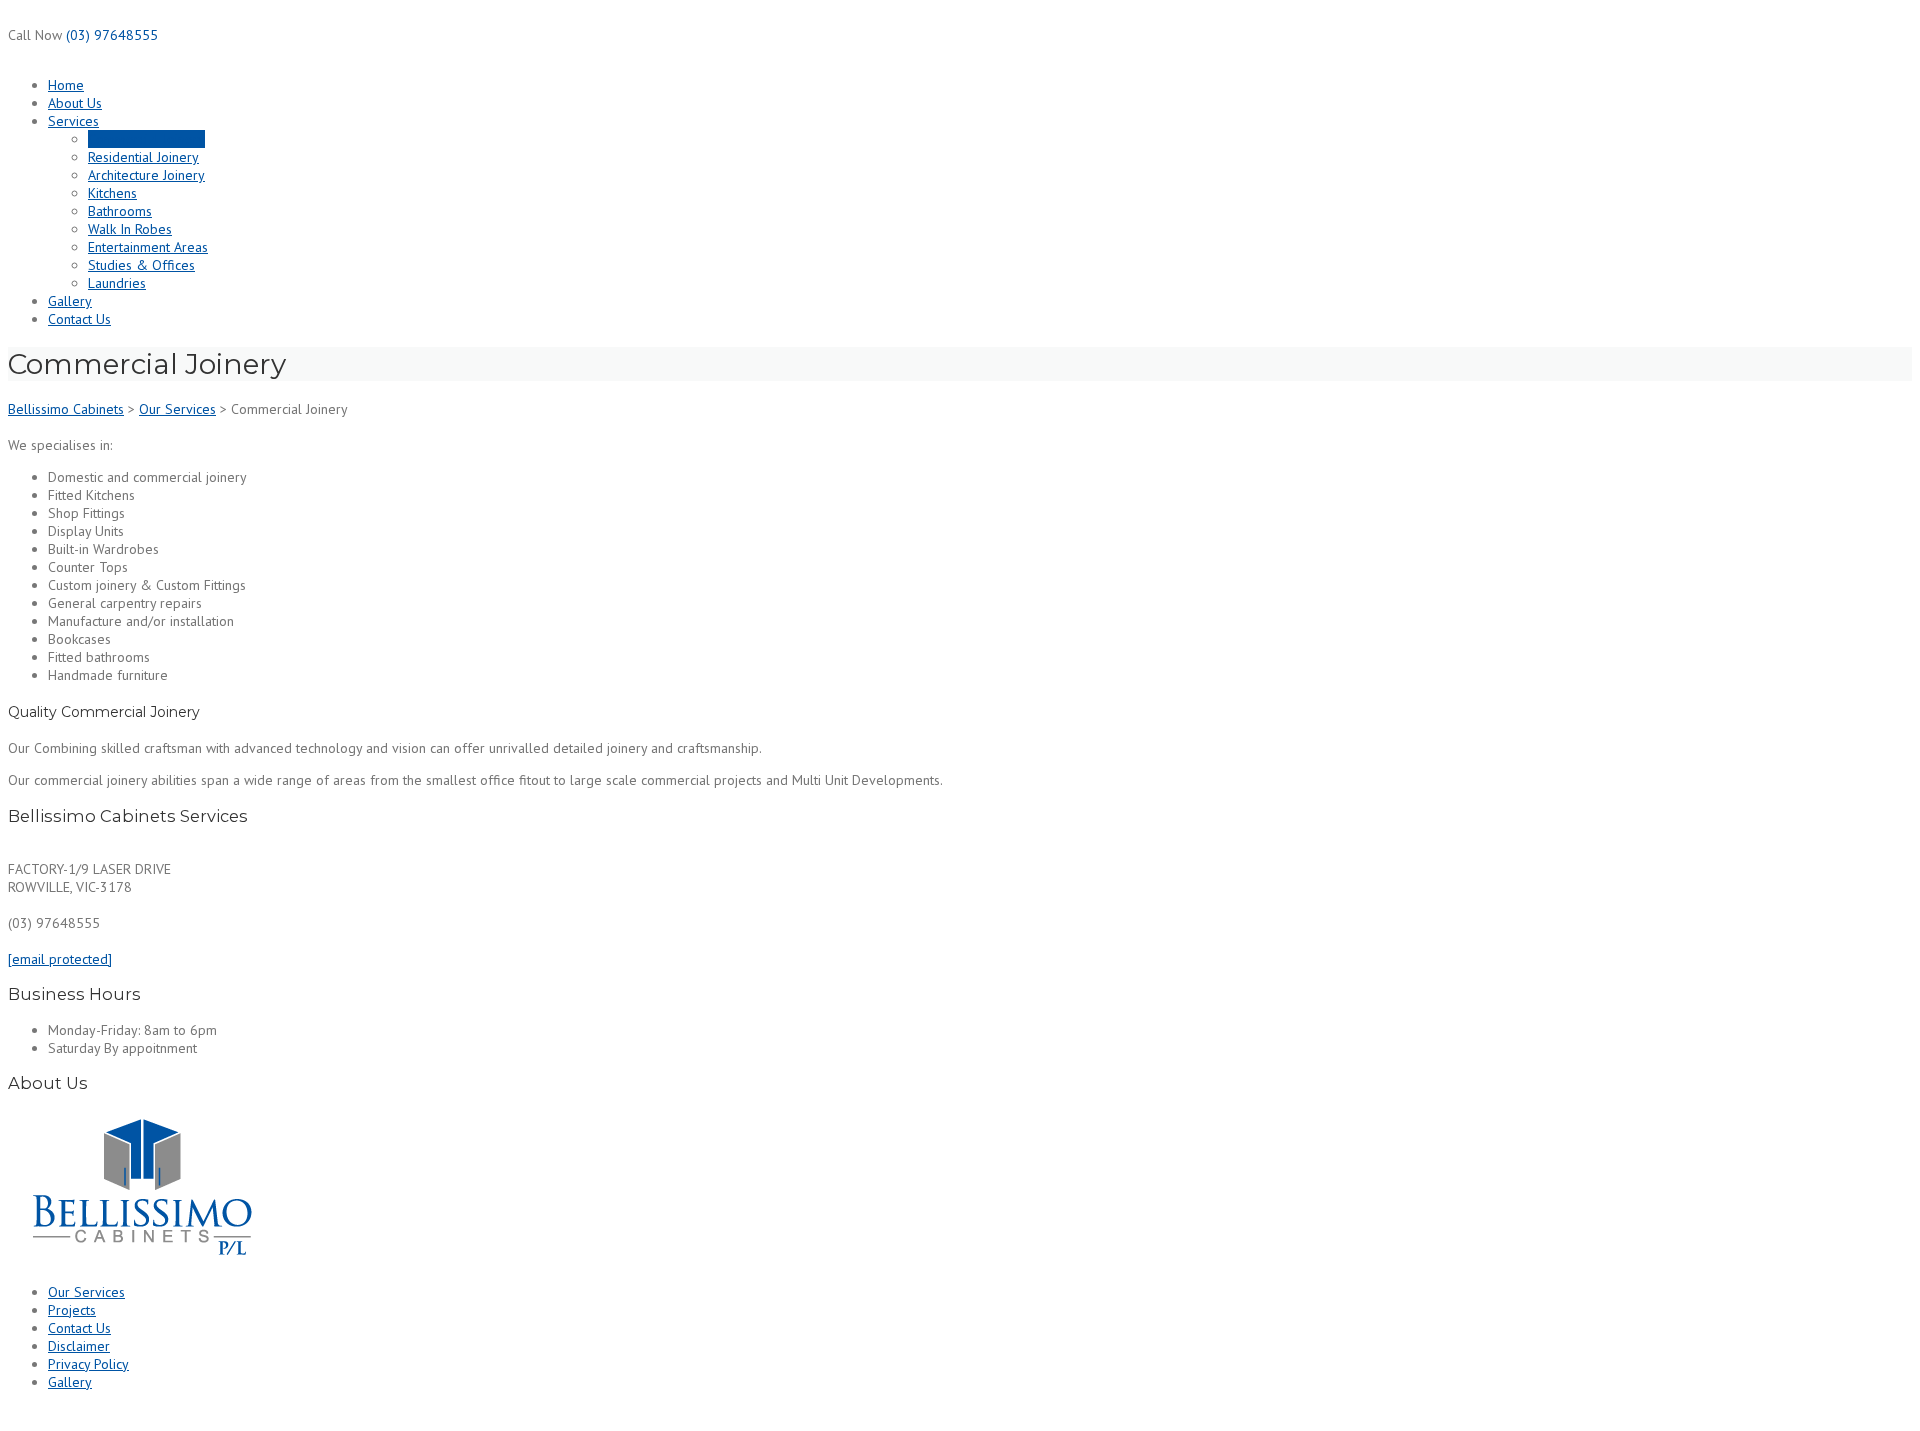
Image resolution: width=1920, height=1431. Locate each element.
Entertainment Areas (148, 247)
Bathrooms (120, 211)
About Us (75, 103)
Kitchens (112, 193)
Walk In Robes (130, 229)
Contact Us (79, 319)
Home (66, 85)
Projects (72, 1310)
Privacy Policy (88, 1364)
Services (73, 121)
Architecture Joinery (146, 175)
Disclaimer (79, 1346)
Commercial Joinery (146, 139)
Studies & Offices (141, 265)
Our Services (86, 1292)
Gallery (70, 301)
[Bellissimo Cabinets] (141, 1260)
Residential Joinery (143, 157)
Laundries (117, 283)
